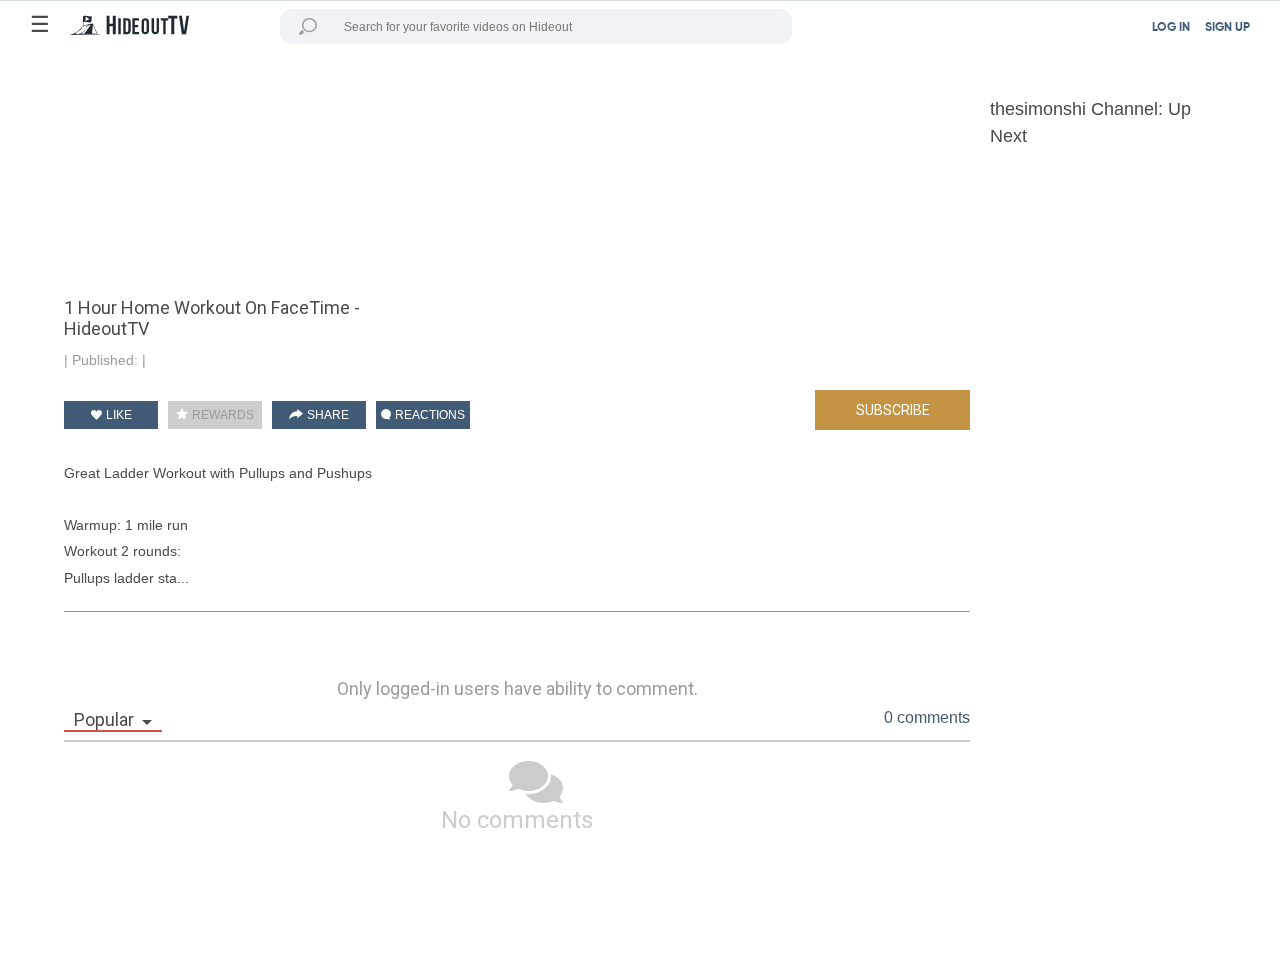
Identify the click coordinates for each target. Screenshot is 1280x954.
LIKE (117, 415)
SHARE (326, 415)
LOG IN (1171, 28)
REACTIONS (428, 415)
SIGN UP (1227, 28)
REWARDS (221, 415)
